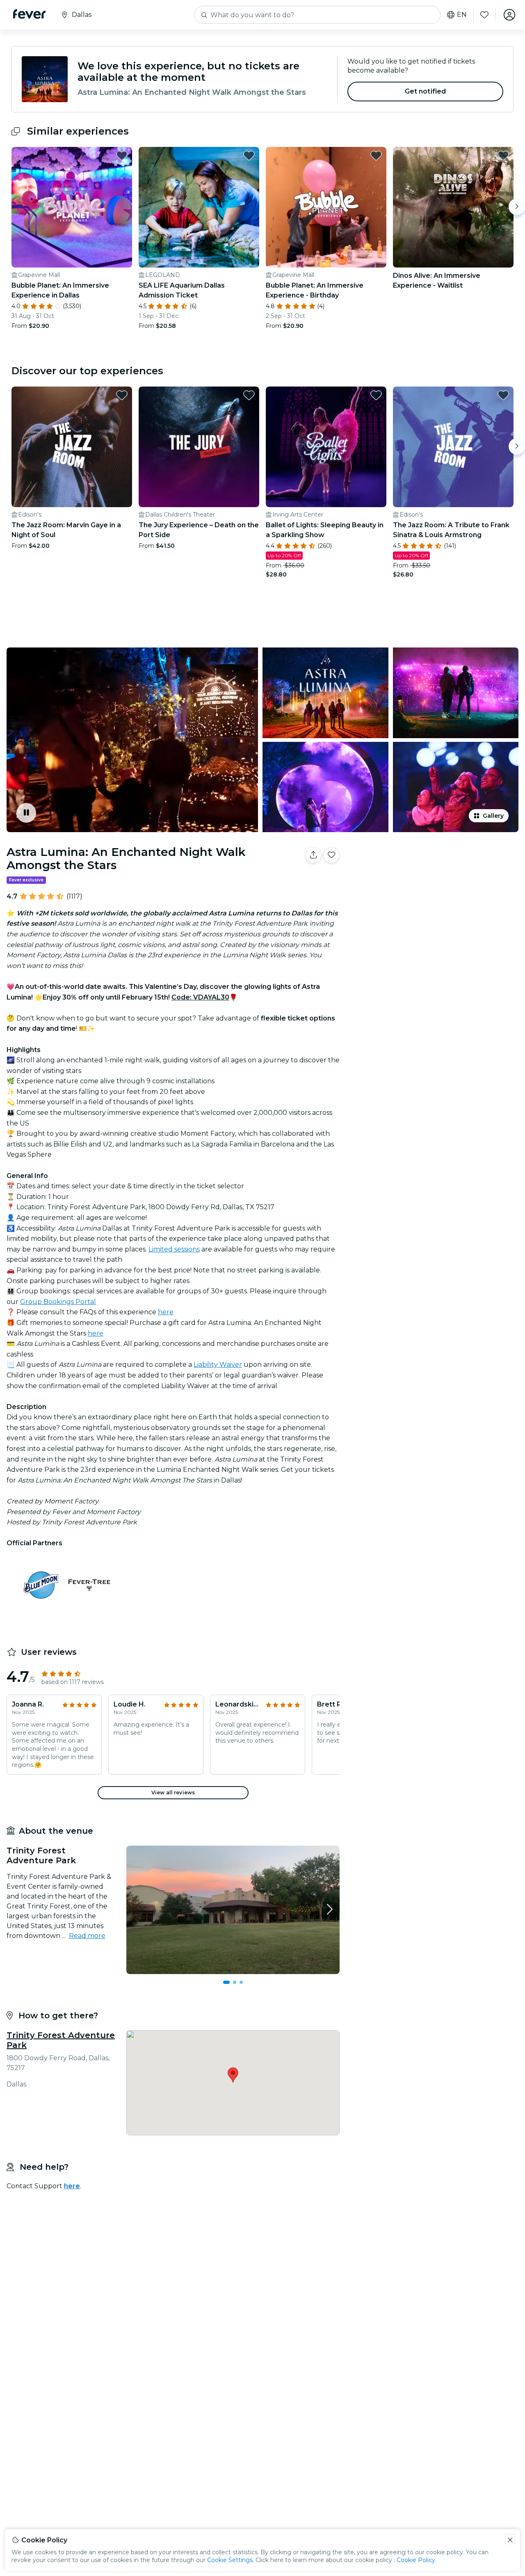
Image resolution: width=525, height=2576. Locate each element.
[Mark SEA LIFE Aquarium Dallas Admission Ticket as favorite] (249, 156)
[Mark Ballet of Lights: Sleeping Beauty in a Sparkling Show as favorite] (376, 395)
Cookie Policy (416, 2560)
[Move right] (517, 207)
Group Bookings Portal (58, 1302)
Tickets (434, 881)
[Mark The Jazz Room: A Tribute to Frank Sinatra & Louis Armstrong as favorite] (503, 395)
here (166, 1312)
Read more (87, 1936)
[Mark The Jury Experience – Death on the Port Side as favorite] (249, 395)
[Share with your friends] (313, 855)
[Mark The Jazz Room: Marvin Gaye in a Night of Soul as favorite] (122, 395)
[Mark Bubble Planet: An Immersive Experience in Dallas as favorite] (122, 156)
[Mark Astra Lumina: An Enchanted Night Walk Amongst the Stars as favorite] (331, 855)
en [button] (462, 15)
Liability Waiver (218, 1365)
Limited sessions (174, 1249)
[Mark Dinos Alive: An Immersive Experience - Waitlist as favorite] (503, 156)
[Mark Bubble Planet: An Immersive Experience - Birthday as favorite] (376, 156)
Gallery (493, 816)
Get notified (426, 91)
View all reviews (173, 1792)
